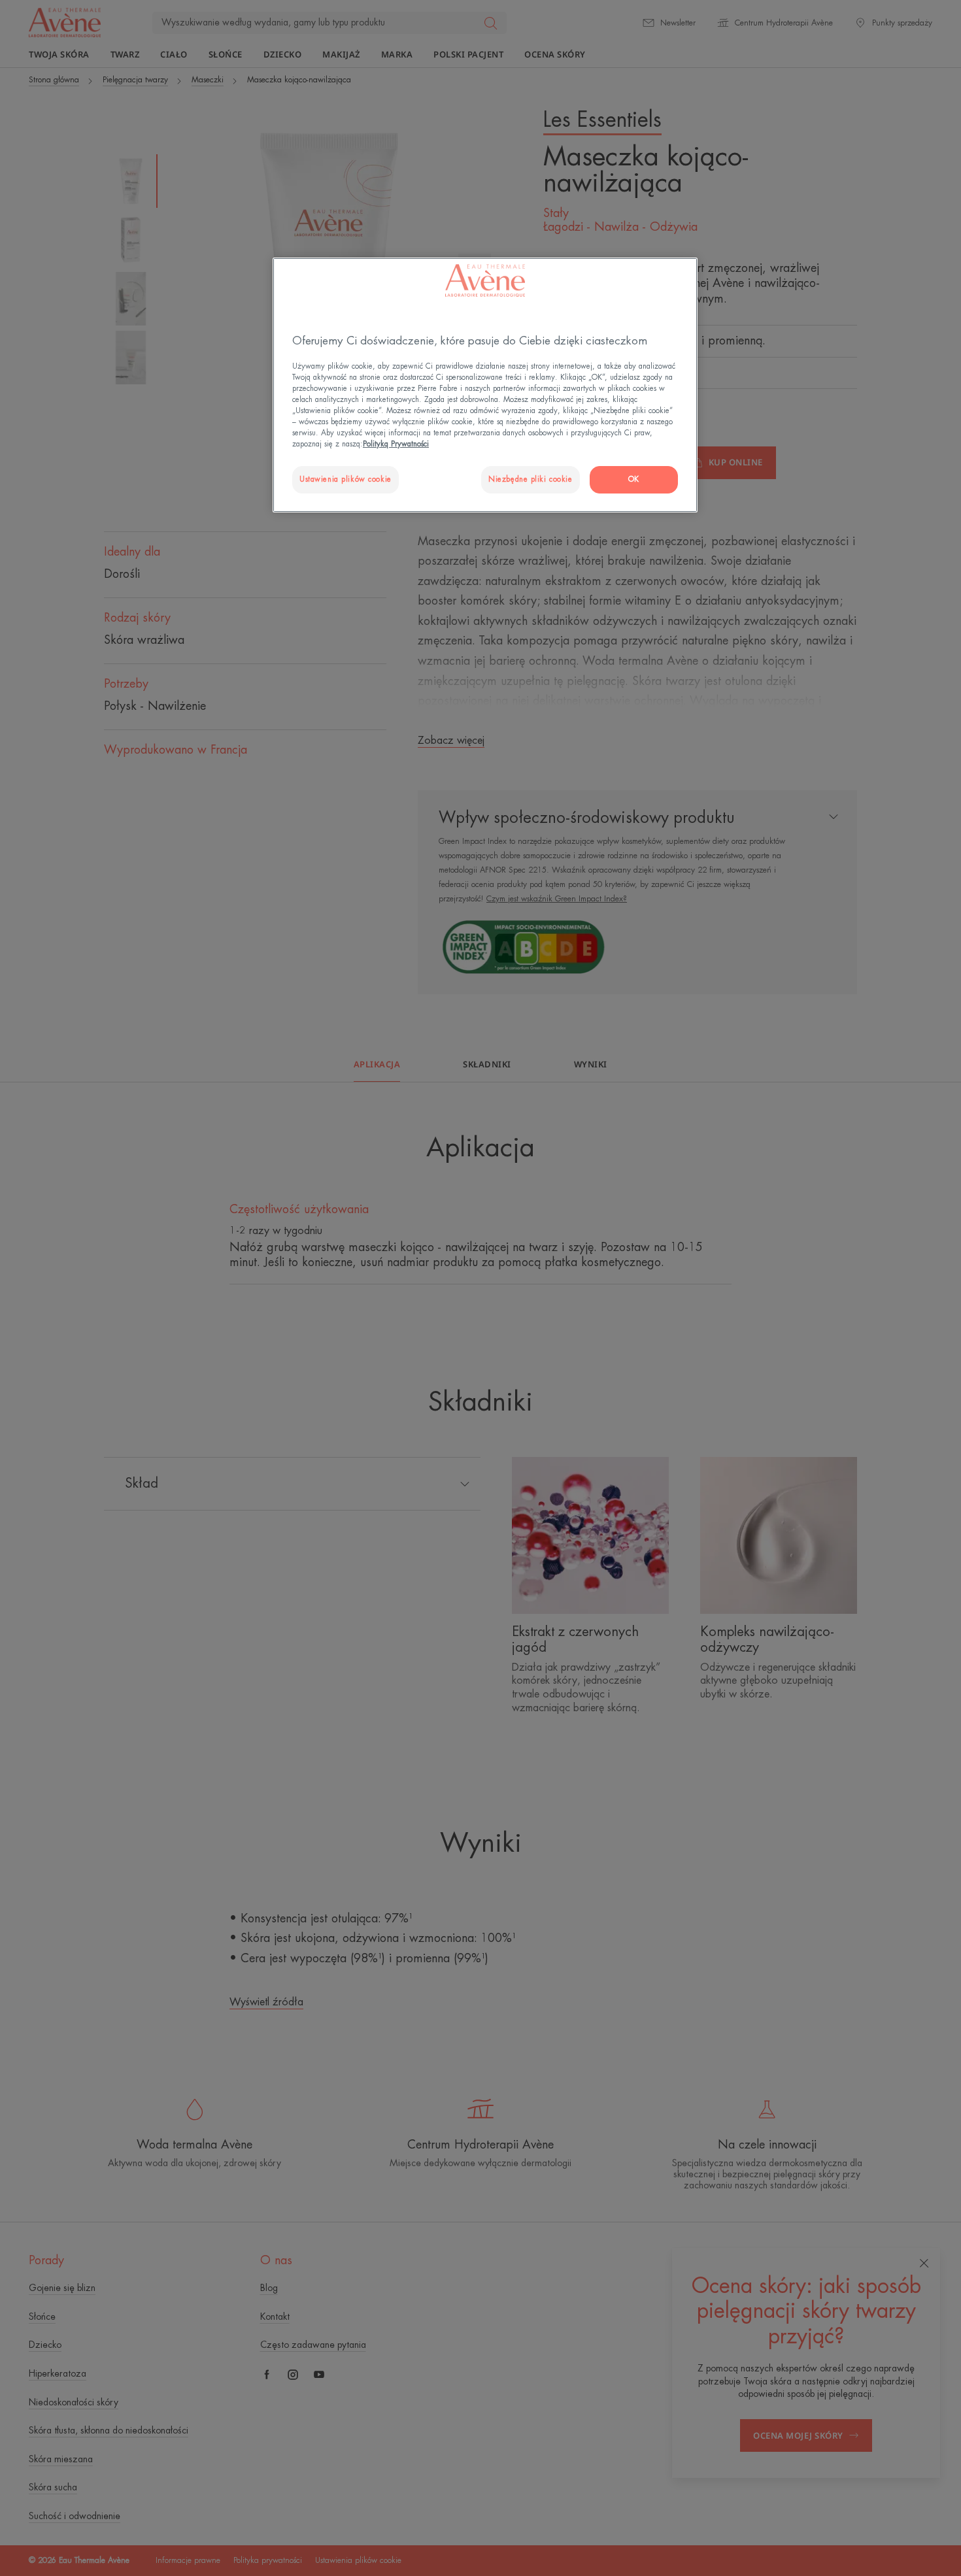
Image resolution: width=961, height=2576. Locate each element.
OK (634, 479)
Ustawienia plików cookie (346, 479)
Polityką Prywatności (396, 444)
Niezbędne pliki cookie (531, 479)
